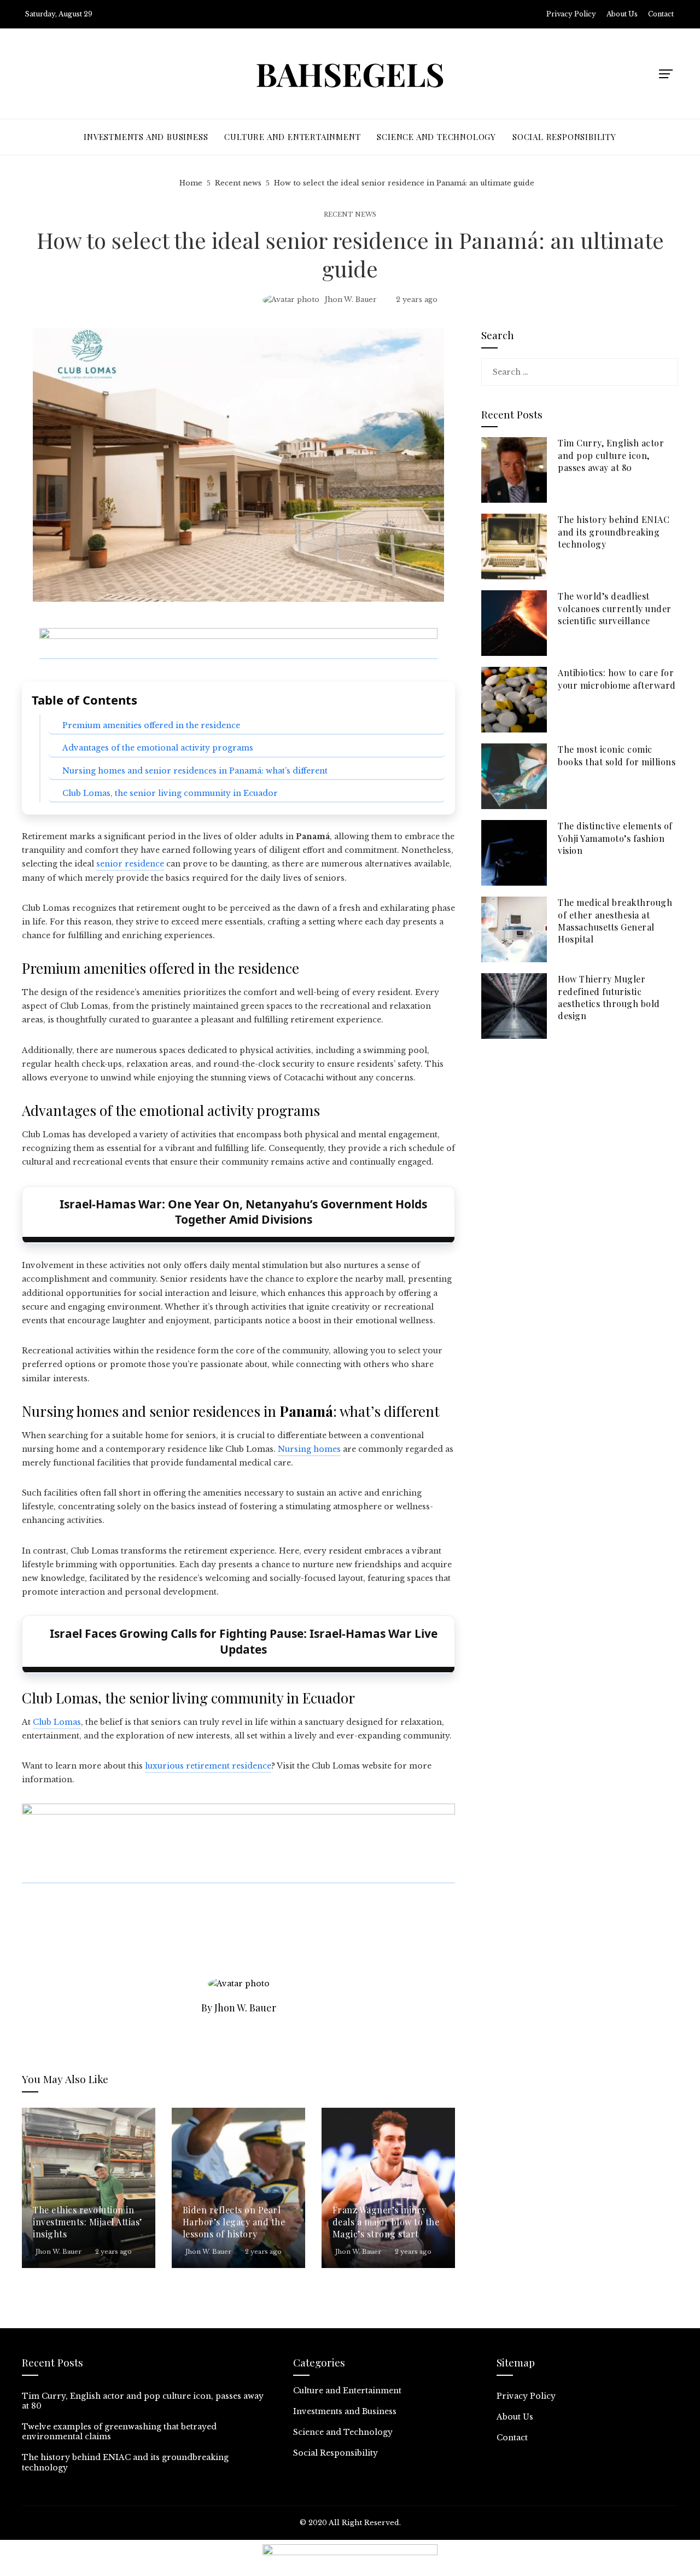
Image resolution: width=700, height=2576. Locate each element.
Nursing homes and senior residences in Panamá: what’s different (195, 771)
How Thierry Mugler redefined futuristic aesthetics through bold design (609, 997)
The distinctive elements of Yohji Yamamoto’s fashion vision (615, 838)
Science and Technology (343, 2432)
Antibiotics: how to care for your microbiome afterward (617, 679)
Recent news (350, 215)
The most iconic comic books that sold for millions (617, 755)
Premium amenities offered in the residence (151, 725)
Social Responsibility (336, 2453)
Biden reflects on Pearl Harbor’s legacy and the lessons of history (234, 2222)
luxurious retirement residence (208, 1766)
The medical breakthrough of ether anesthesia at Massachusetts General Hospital (615, 921)
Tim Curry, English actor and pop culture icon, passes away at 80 (611, 455)
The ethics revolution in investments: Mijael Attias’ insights (87, 2222)
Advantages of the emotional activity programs (158, 748)
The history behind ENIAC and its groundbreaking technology (614, 532)
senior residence (130, 864)
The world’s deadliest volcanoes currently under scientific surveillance (615, 608)
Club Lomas (57, 1722)
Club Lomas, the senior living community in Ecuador (170, 793)
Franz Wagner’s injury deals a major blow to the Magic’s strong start (386, 2222)
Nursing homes (309, 1449)
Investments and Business (345, 2411)
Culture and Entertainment (347, 2391)
